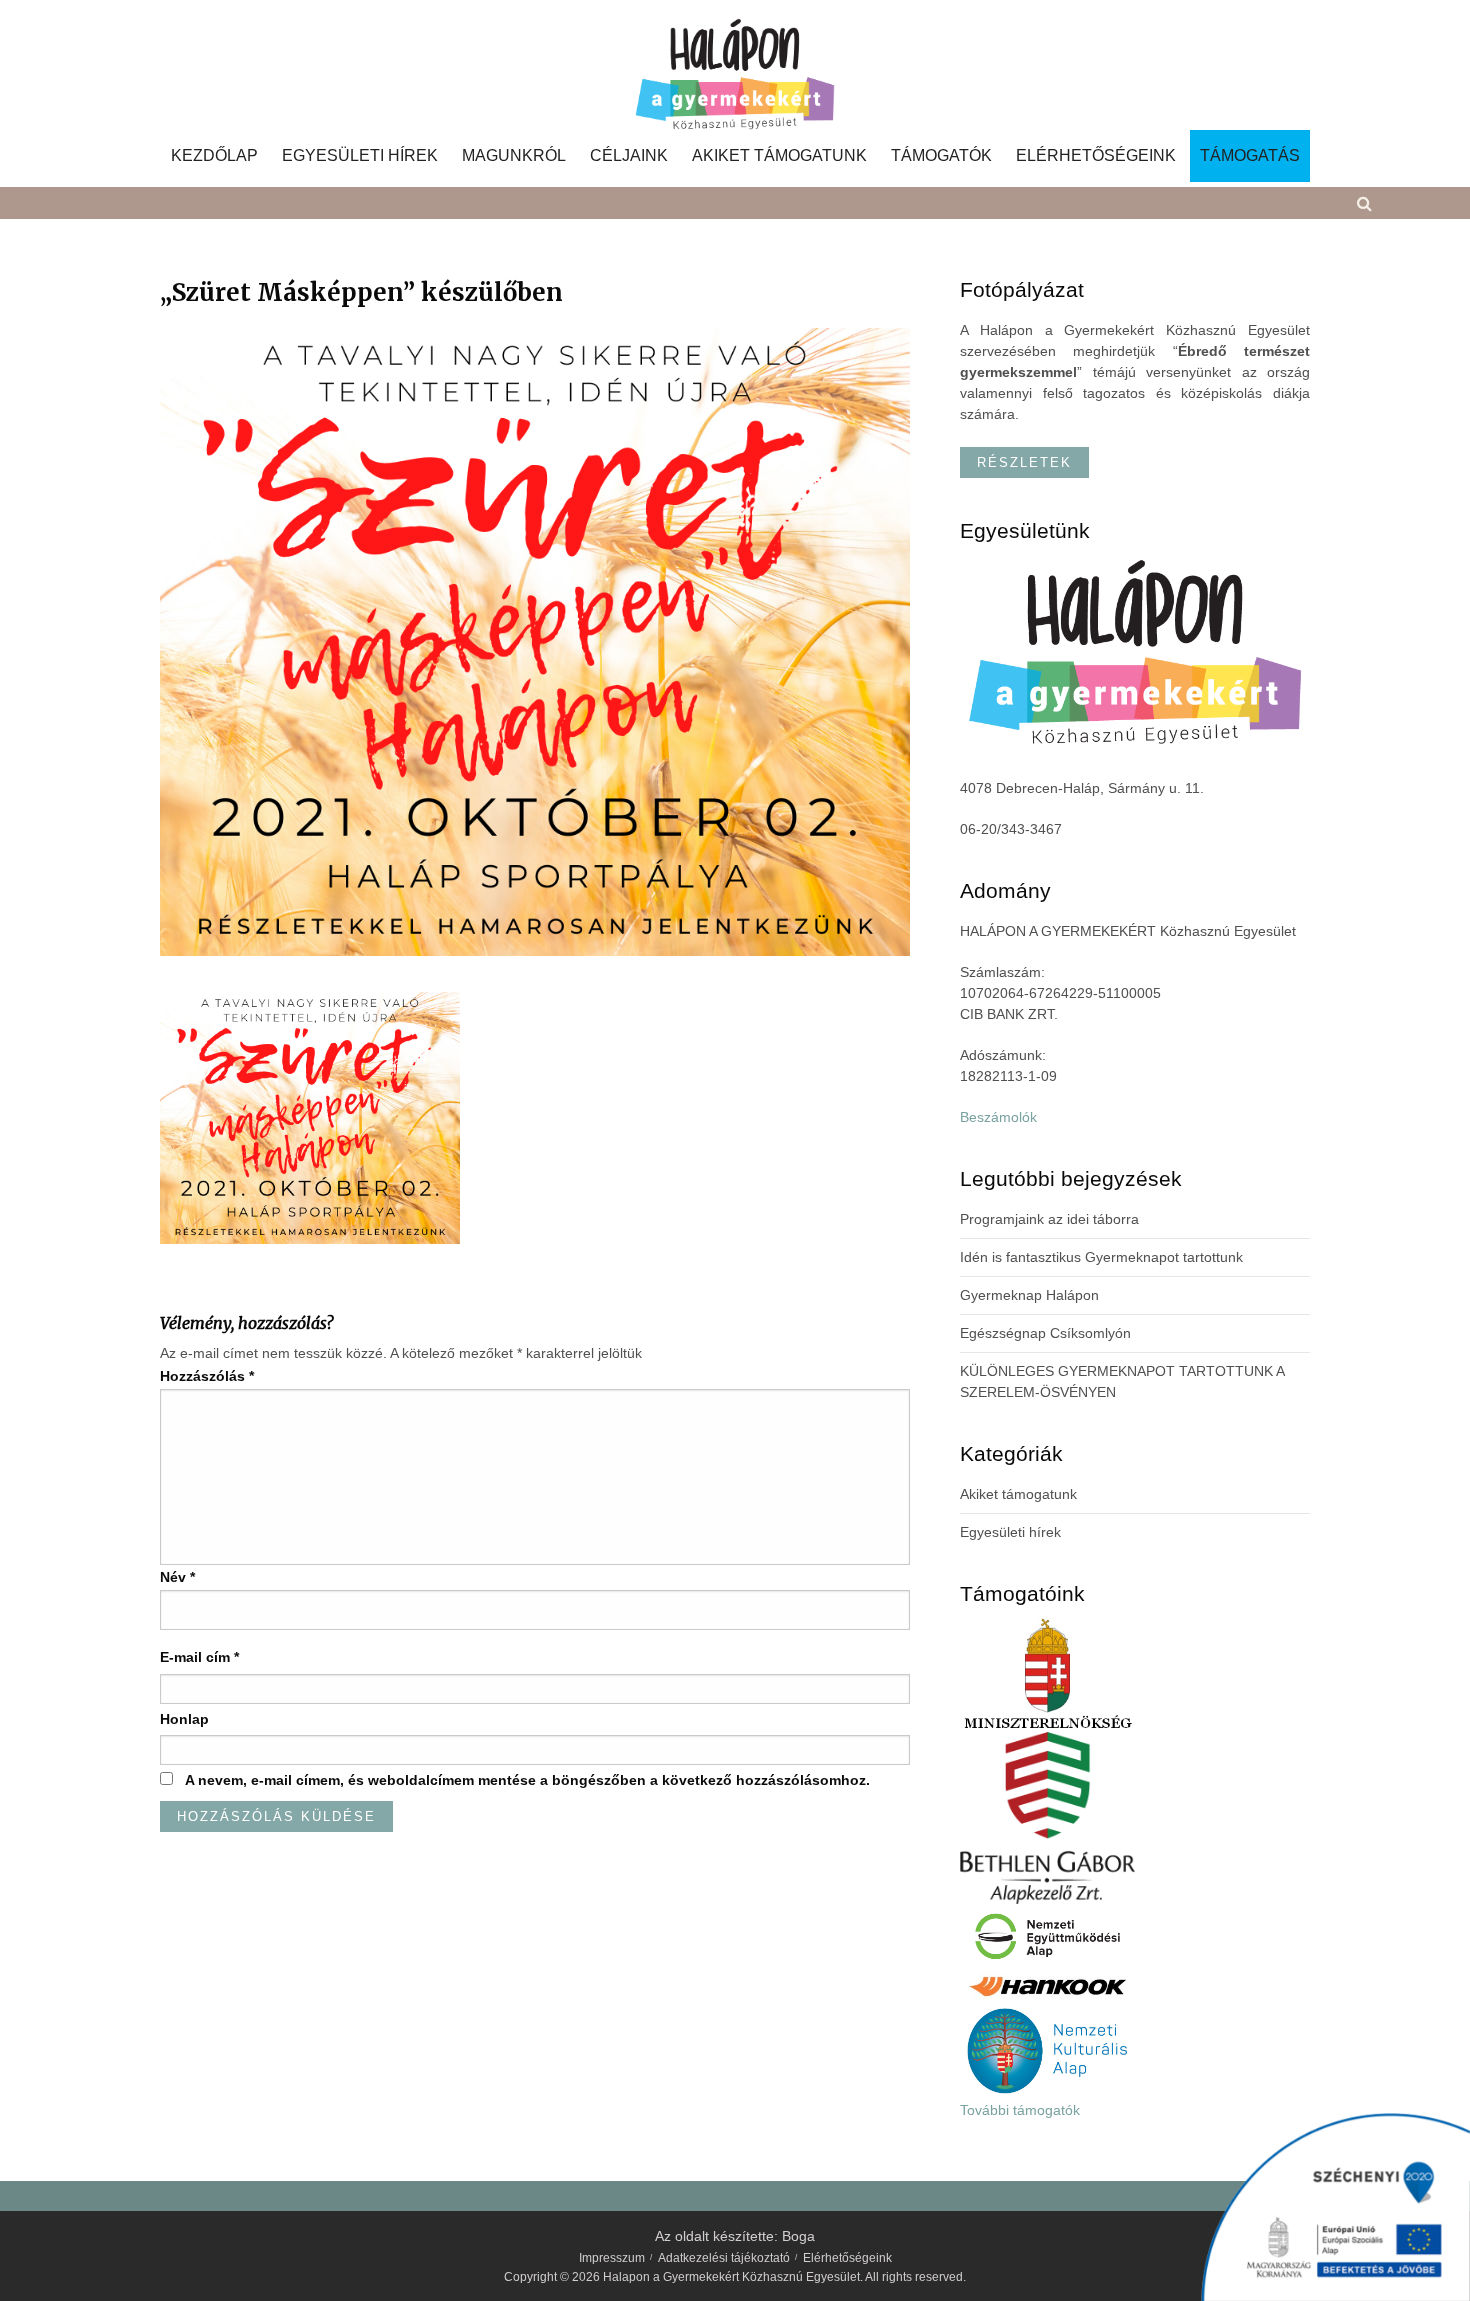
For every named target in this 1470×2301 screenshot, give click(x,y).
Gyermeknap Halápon (1029, 1295)
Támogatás (1250, 156)
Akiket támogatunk (779, 156)
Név (177, 1577)
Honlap (184, 1719)
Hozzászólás (207, 1376)
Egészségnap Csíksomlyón (1045, 1333)
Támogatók (941, 156)
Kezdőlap (214, 156)
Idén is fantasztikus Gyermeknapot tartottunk (1101, 1257)
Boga (798, 2236)
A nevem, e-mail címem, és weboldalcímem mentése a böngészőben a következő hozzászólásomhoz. (527, 1780)
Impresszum (612, 2258)
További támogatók (1020, 2110)
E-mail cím (199, 1657)
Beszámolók (998, 1117)
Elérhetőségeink (1096, 156)
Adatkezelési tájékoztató (724, 2258)
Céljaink (629, 156)
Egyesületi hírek (360, 156)
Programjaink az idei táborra (1049, 1219)
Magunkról (514, 156)
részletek (1024, 462)
